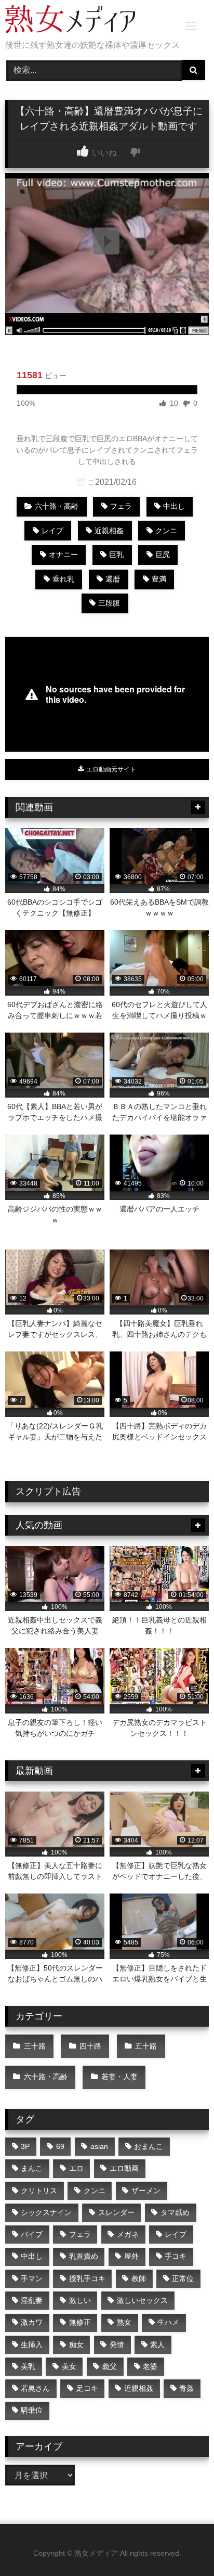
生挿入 (32, 2345)
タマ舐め (175, 2212)
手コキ (176, 2256)
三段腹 (109, 603)
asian (99, 2146)
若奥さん (35, 2388)
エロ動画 (124, 2168)
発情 (117, 2345)
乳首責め (84, 2256)
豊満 (159, 579)
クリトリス (39, 2191)
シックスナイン (46, 2212)
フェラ (121, 506)
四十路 (90, 2046)
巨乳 (116, 555)
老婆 (150, 2366)
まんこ (32, 2168)
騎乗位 (32, 2410)
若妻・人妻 (119, 2077)
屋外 (131, 2256)
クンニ (166, 531)
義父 (110, 2366)
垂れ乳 (63, 579)
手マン (32, 2278)
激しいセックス (142, 2300)
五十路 (146, 2046)
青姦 (186, 2388)
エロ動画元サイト (110, 769)
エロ (76, 2168)
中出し (174, 506)
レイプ (52, 531)
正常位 (183, 2278)
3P (25, 2146)
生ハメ (168, 2322)
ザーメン (146, 2191)
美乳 (28, 2366)
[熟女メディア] (88, 21)
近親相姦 (109, 531)
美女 (69, 2366)
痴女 (76, 2345)
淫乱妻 (32, 2300)
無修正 (80, 2322)
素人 (157, 2345)
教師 (139, 2278)
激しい (80, 2300)
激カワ (32, 2322)
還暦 (113, 579)
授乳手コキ (87, 2278)
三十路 (35, 2046)
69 (60, 2146)
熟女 (124, 2322)
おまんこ (149, 2146)
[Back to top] (182, 2545)
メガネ (128, 2234)
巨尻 (163, 555)
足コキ (87, 2388)
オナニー (63, 555)
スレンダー (116, 2212)
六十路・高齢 (57, 506)
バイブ (32, 2234)
